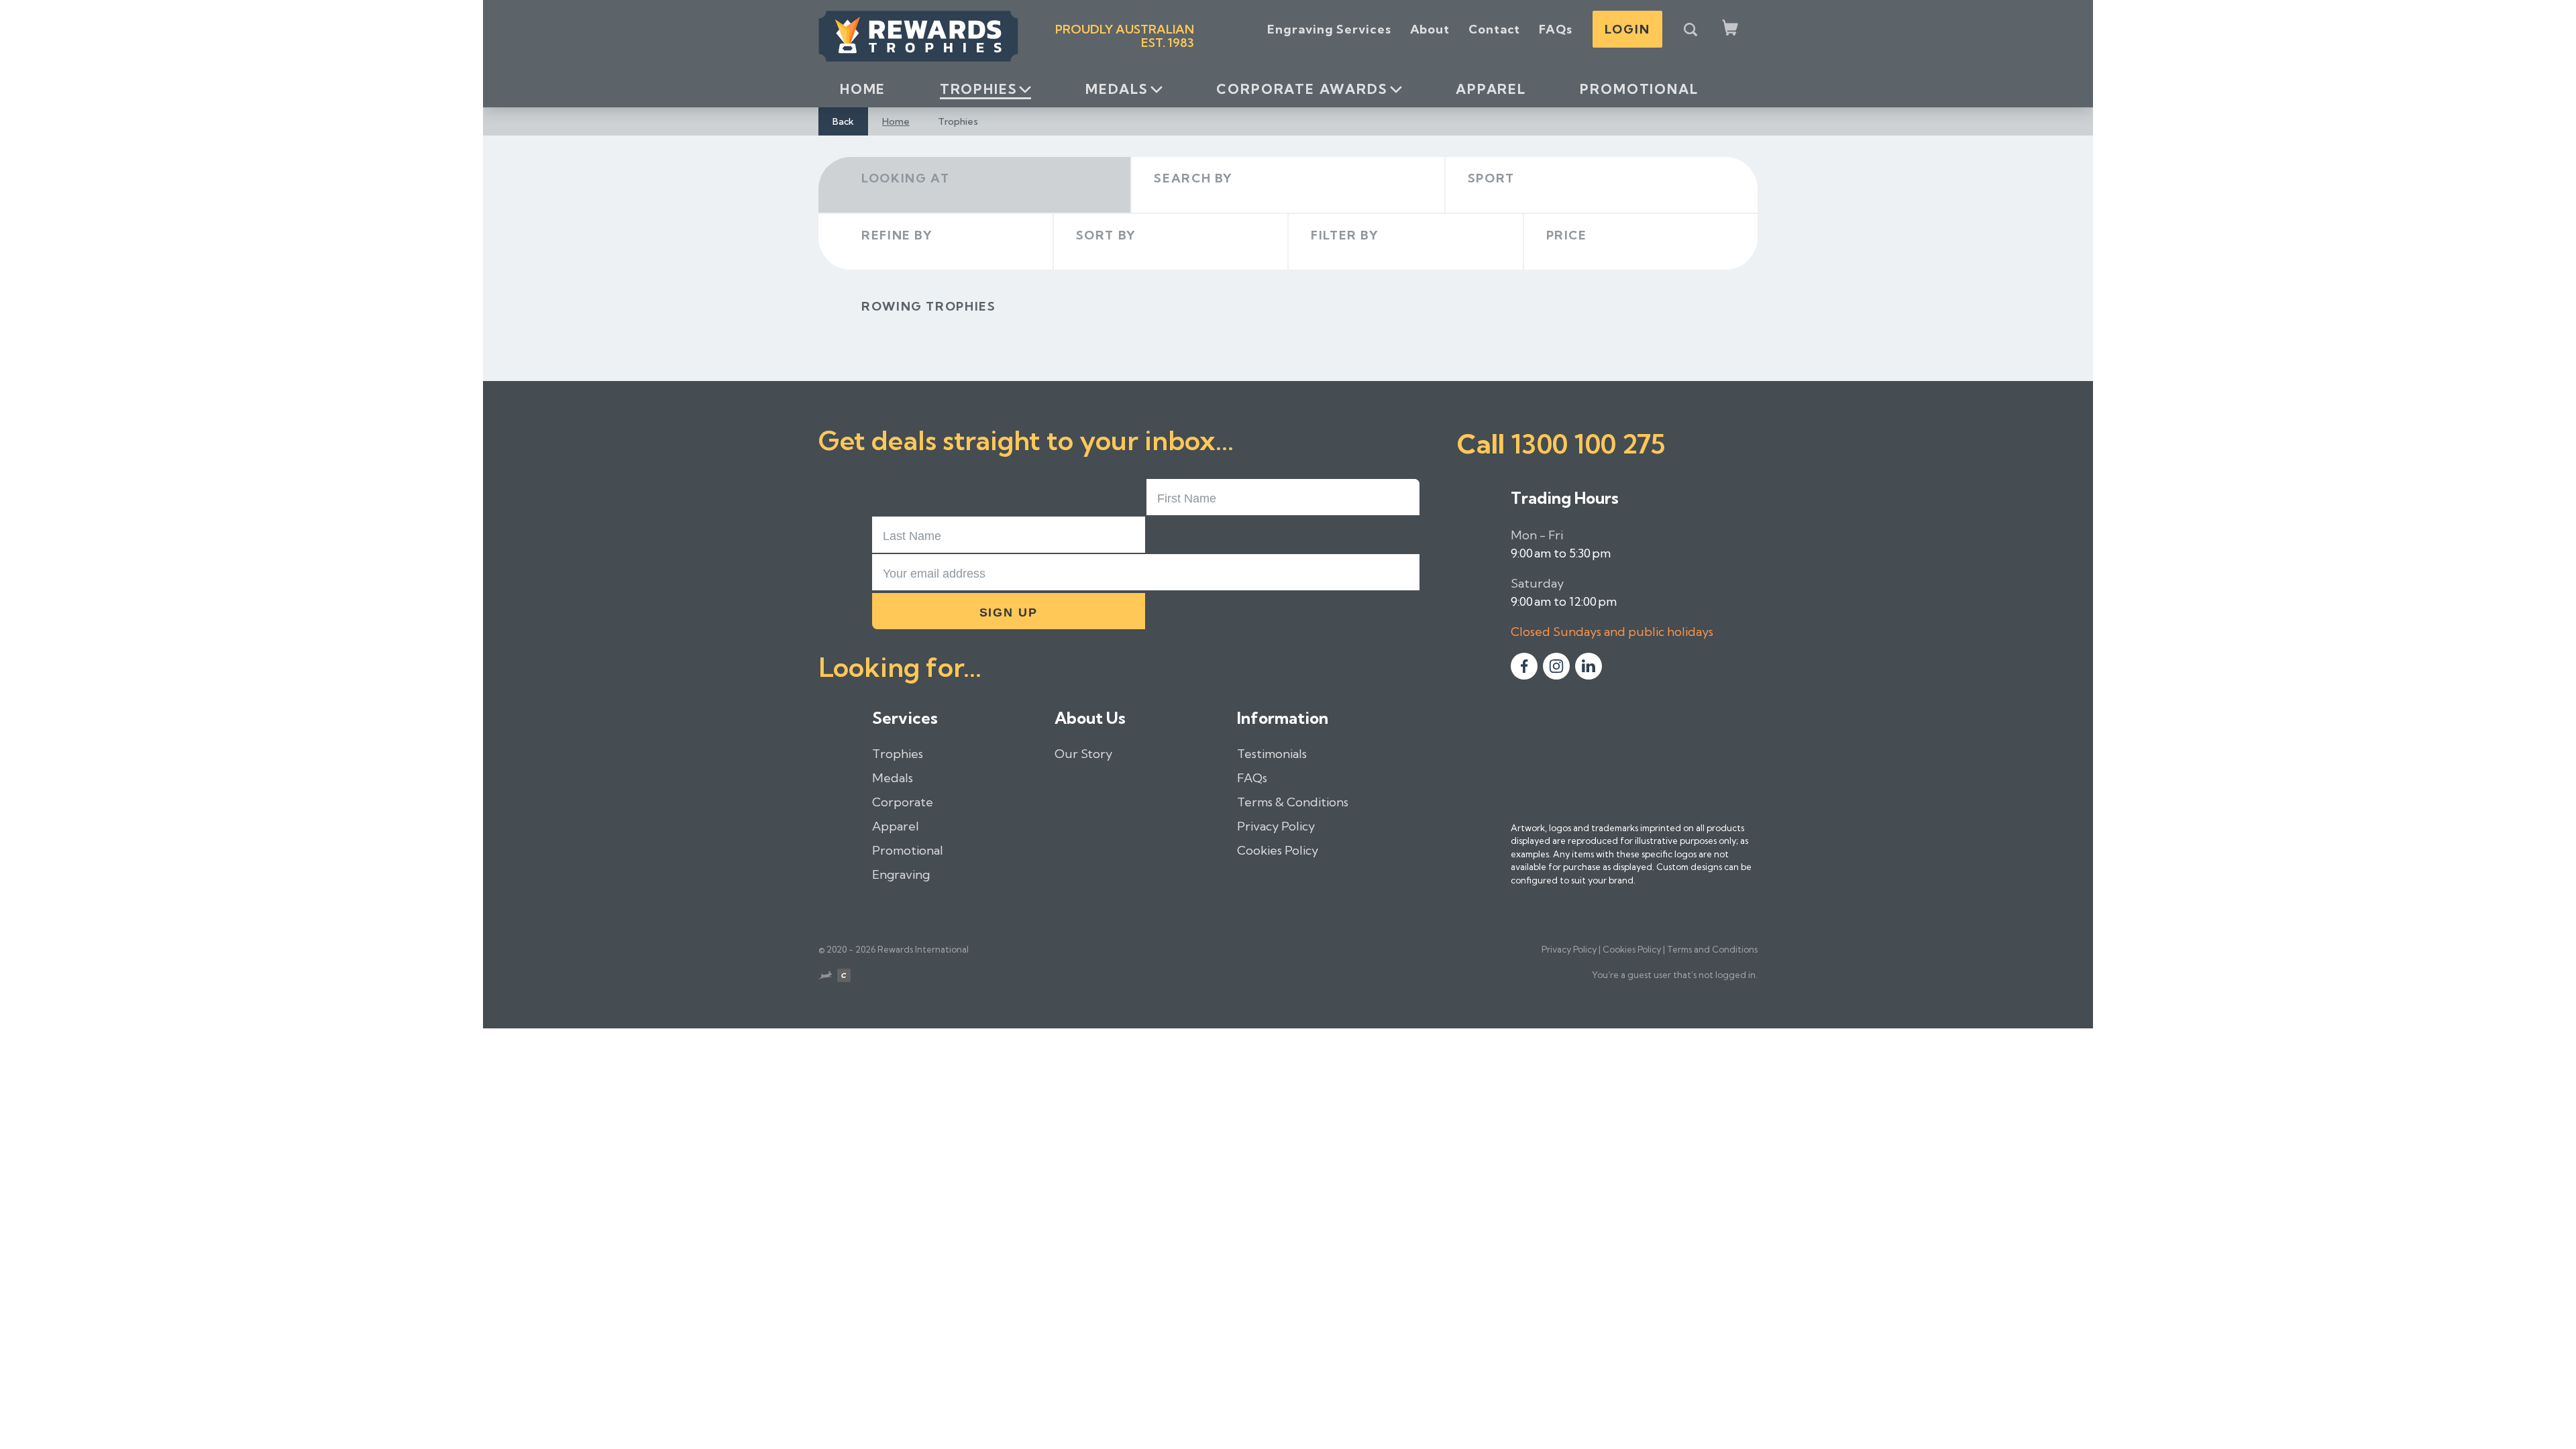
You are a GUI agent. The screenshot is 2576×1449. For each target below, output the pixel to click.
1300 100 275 (1588, 444)
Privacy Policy (1276, 826)
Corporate (903, 802)
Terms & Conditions (1293, 802)
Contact (1494, 29)
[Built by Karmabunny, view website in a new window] (825, 977)
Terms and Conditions (1712, 949)
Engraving (901, 874)
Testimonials (1272, 754)
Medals (1117, 89)
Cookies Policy (1278, 850)
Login (1627, 29)
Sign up (1009, 612)
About (1430, 29)
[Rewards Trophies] (918, 36)
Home (863, 89)
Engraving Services (1329, 29)
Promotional (1639, 89)
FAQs (1556, 29)
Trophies (979, 89)
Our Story (1083, 754)
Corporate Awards (1302, 89)
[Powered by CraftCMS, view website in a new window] (844, 977)
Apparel (1491, 89)
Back (843, 121)
